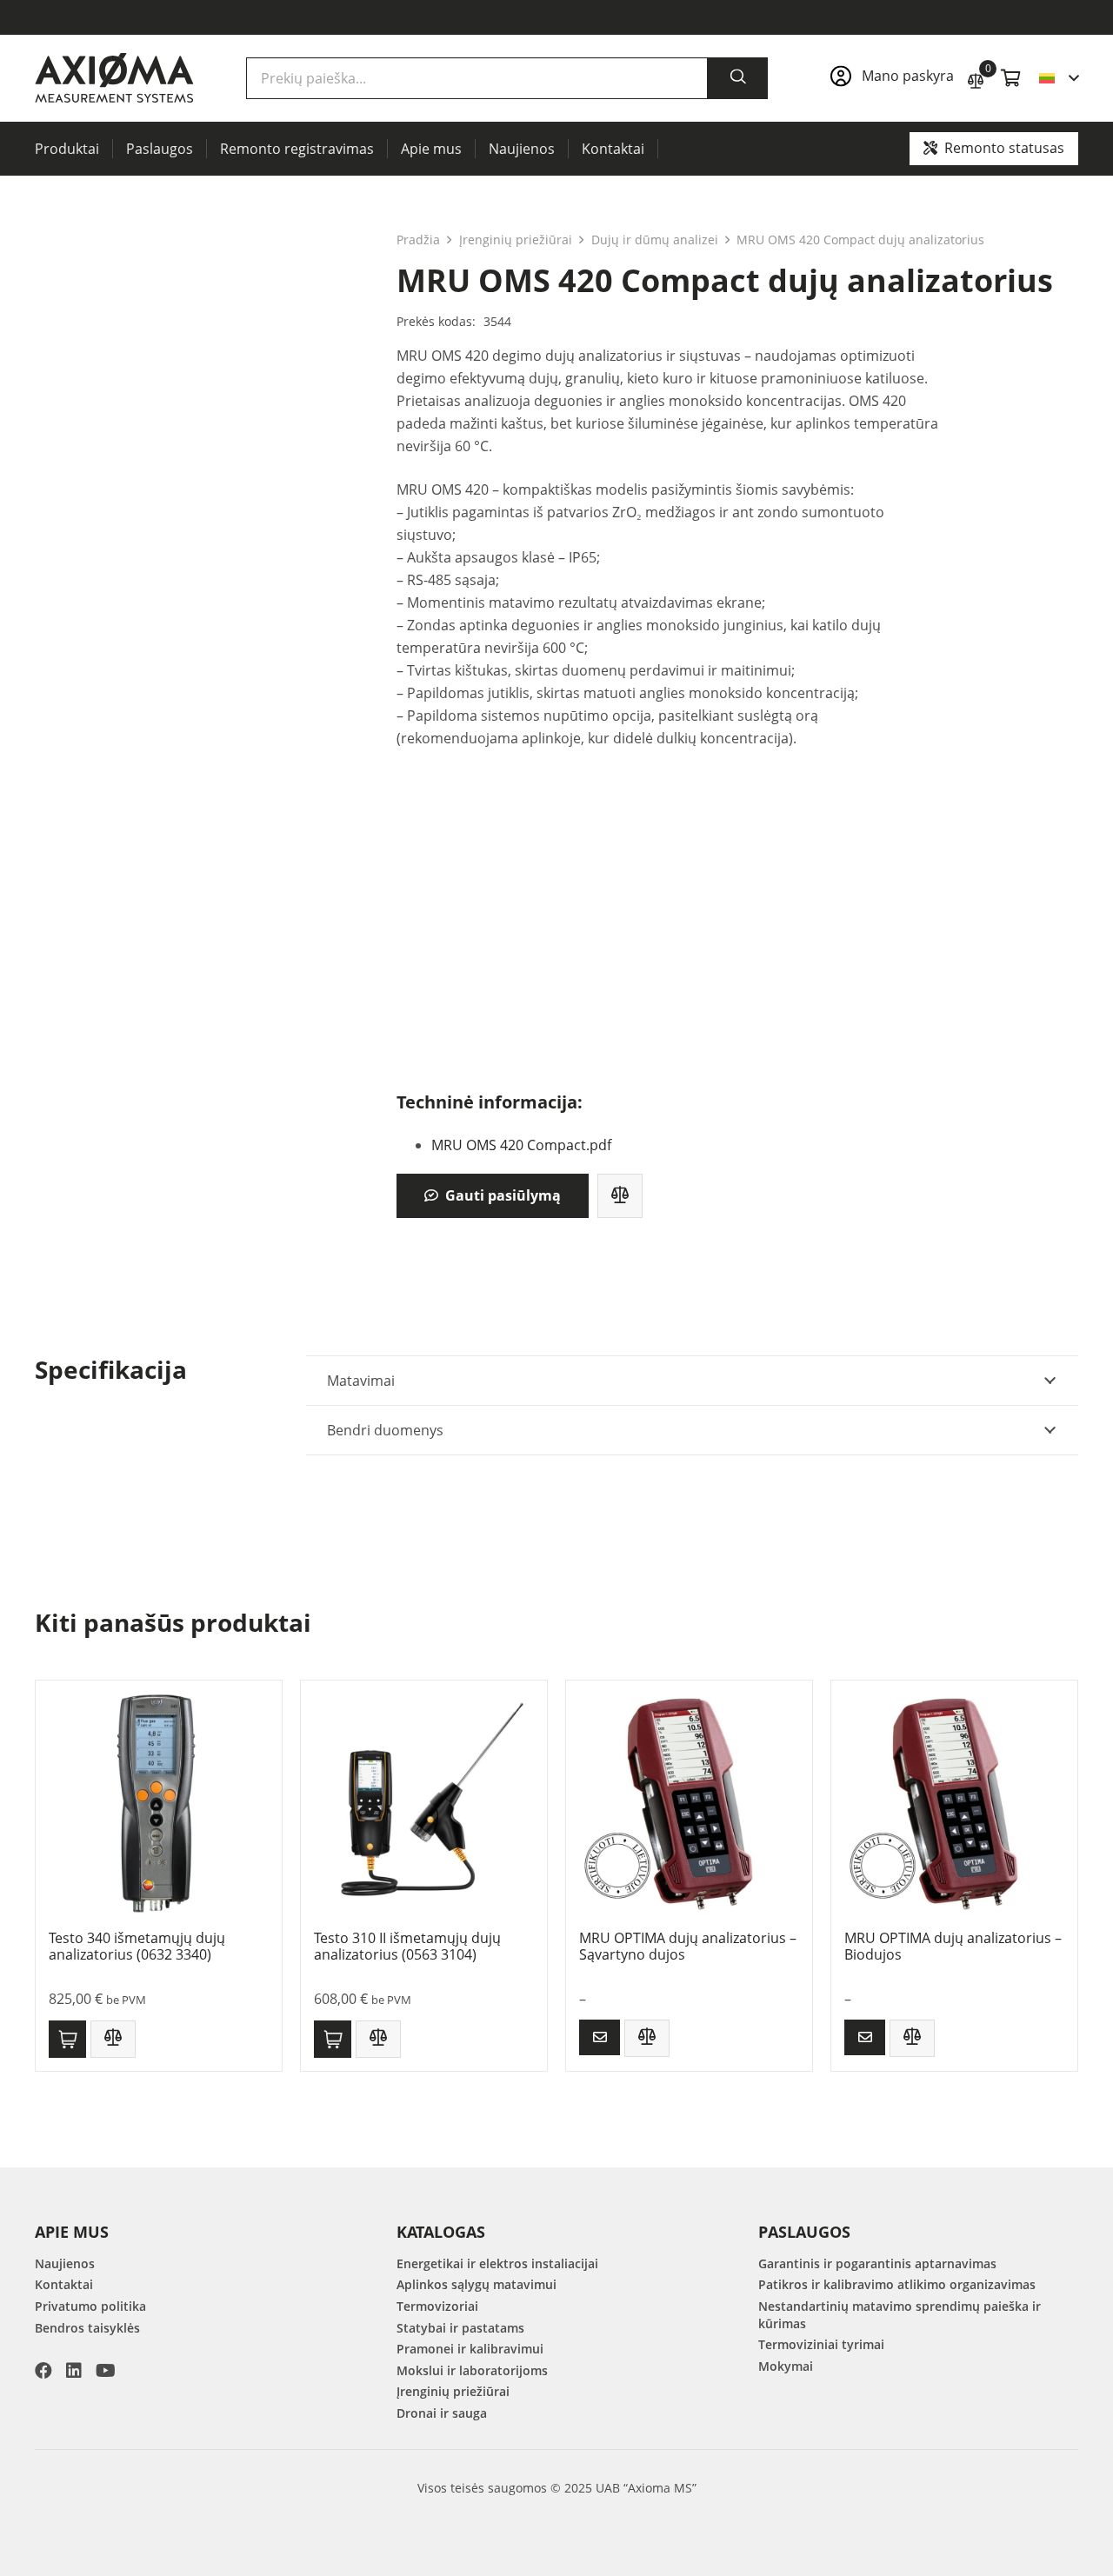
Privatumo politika (90, 2306)
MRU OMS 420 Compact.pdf (521, 1145)
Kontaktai (64, 2284)
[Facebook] (43, 2371)
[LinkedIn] (74, 2371)
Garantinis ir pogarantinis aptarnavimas (877, 2263)
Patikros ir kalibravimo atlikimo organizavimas (897, 2284)
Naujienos (65, 2263)
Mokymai (786, 2366)
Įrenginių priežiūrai (516, 240)
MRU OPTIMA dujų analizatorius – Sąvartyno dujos (688, 1946)
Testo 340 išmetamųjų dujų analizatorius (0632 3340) (137, 1946)
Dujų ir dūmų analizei (655, 240)
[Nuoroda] (890, 78)
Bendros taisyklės (87, 2328)
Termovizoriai (437, 2306)
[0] (976, 79)
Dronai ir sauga (442, 2413)
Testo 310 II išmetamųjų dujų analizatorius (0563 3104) (407, 1946)
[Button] (600, 2037)
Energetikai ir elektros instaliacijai (497, 2263)
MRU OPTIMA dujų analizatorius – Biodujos (953, 1946)
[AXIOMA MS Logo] (114, 78)
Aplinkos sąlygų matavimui (477, 2284)
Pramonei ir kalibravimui (470, 2349)
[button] (1059, 78)
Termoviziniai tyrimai (821, 2344)
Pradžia (418, 240)
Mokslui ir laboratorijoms (472, 2370)
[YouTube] (106, 2371)
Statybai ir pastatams (460, 2328)
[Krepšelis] (1011, 78)
